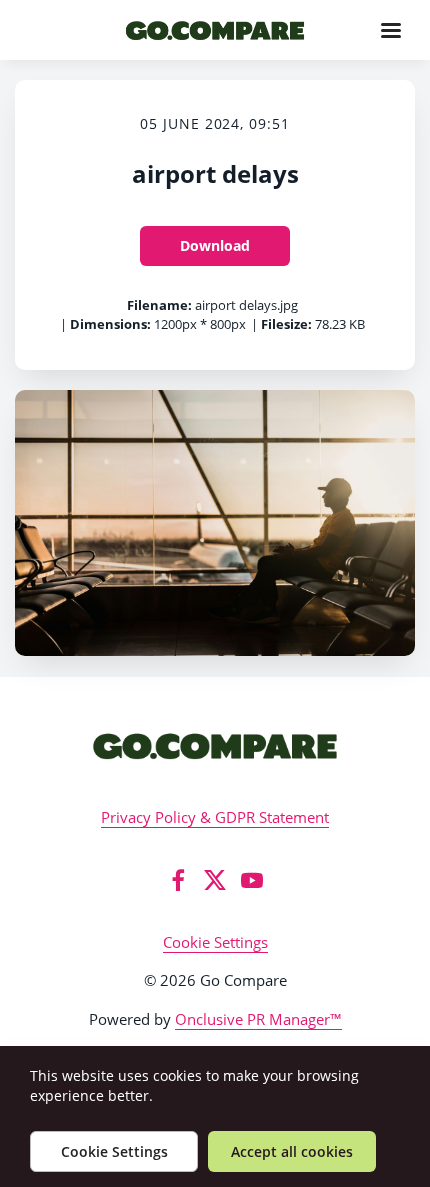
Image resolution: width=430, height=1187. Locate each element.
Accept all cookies (292, 1151)
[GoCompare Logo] (215, 745)
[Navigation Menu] (391, 30)
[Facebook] (178, 880)
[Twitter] (215, 880)
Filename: (159, 305)
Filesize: (286, 324)
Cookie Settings (215, 942)
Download (215, 245)
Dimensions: (110, 324)
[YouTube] (252, 880)
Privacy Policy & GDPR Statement (215, 817)
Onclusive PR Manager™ (258, 1019)
